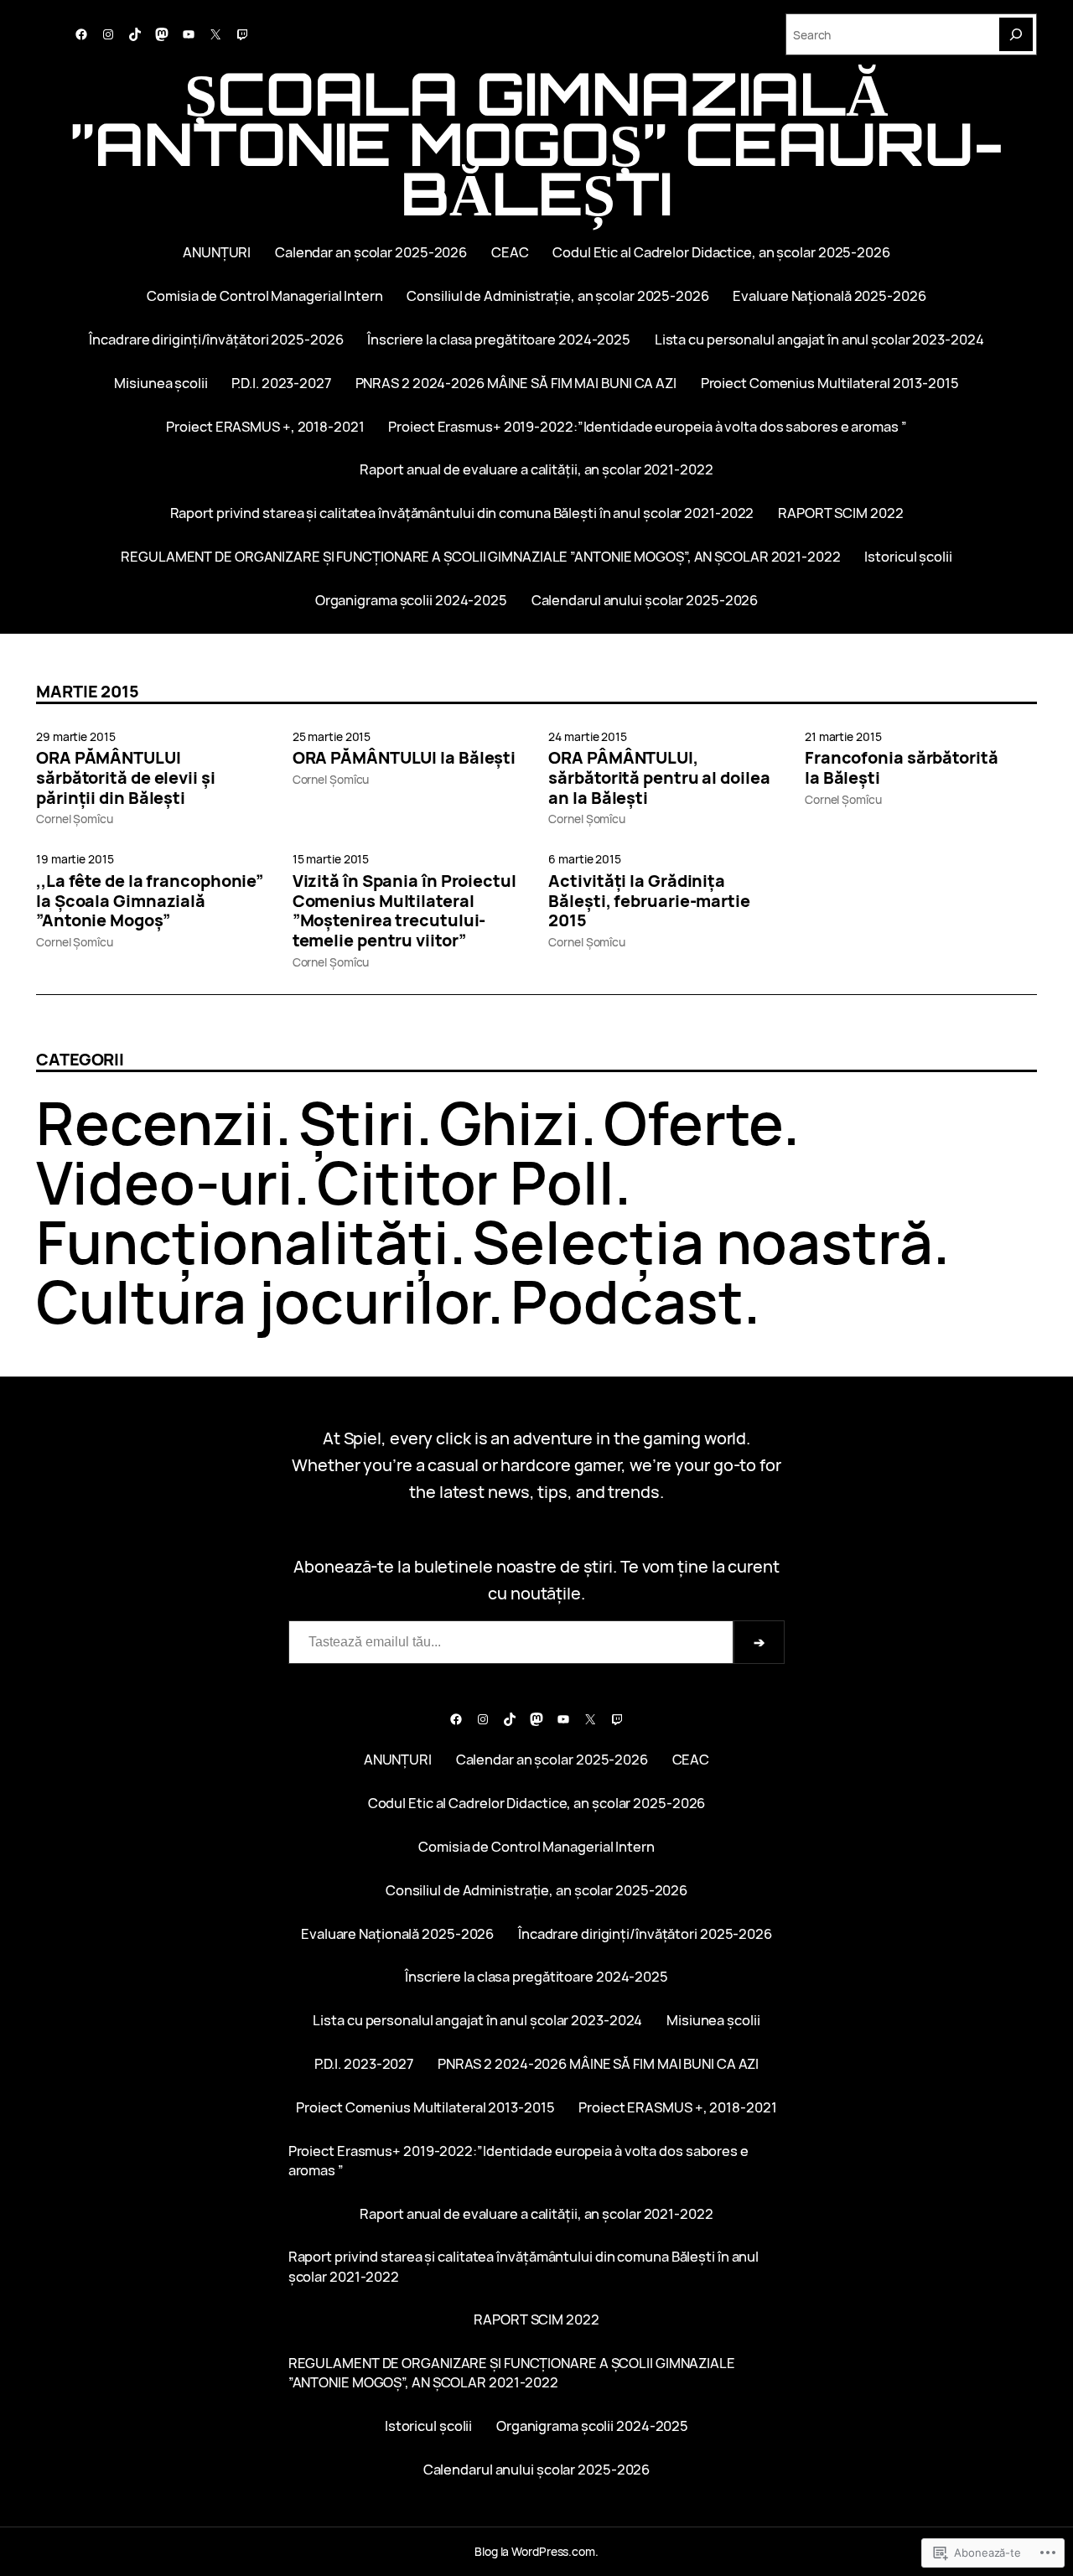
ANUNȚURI (217, 252)
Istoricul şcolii (908, 556)
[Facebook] (81, 34)
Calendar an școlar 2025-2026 (371, 252)
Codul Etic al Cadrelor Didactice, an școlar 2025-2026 (721, 252)
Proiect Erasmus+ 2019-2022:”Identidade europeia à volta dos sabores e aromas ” (647, 426)
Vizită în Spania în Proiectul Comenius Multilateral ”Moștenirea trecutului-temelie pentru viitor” (404, 911)
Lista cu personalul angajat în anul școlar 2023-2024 (819, 339)
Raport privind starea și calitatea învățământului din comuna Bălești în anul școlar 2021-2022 (462, 513)
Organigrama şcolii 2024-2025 (411, 600)
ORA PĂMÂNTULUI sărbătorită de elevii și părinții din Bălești (126, 777)
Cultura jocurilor (262, 1301)
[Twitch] (242, 34)
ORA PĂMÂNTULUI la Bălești (404, 758)
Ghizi (510, 1122)
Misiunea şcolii (161, 383)
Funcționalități (243, 1241)
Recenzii (156, 1122)
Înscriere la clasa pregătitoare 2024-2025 (499, 339)
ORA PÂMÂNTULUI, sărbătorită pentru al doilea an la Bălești (659, 777)
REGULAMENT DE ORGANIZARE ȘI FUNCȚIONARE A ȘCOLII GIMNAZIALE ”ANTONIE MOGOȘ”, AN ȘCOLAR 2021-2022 (480, 556)
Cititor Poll (466, 1182)
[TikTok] (135, 34)
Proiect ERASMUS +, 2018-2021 (265, 426)
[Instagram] (108, 34)
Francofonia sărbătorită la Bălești (902, 768)
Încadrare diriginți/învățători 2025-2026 (216, 339)
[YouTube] (189, 34)
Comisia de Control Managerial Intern (264, 295)
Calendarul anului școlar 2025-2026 (645, 600)
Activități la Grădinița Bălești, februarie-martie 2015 (649, 901)
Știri (357, 1122)
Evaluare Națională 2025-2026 (829, 295)
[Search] (1016, 34)
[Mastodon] (162, 34)
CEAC (510, 252)
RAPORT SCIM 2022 (840, 513)
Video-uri (165, 1182)
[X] (215, 34)
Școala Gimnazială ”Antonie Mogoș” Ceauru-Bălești (536, 143)
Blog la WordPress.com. (536, 2551)
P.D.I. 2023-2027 (281, 383)
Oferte (693, 1122)
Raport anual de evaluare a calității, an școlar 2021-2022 (536, 469)
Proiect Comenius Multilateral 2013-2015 (830, 383)
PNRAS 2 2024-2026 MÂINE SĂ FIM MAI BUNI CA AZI (516, 383)
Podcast (627, 1301)
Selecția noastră (702, 1241)
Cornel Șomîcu (75, 819)
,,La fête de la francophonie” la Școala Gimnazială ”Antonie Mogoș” (150, 901)
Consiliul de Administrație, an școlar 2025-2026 (557, 295)
